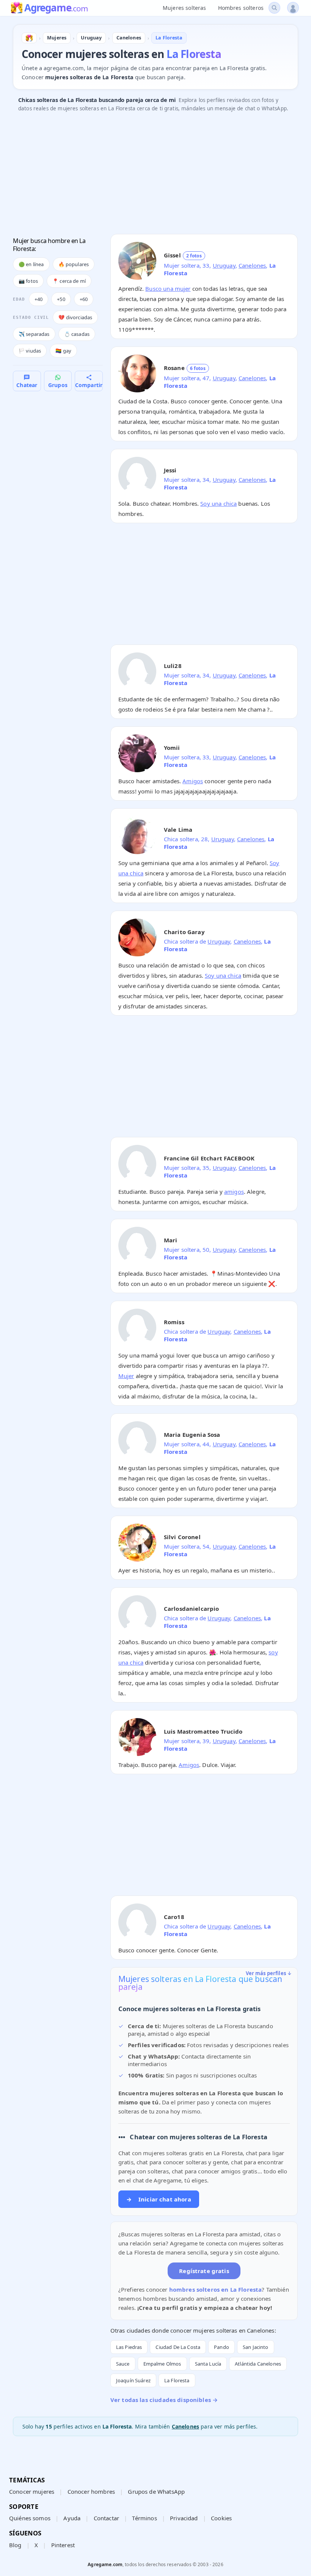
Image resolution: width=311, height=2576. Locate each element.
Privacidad (184, 2518)
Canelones (252, 265)
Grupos (58, 385)
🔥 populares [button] (74, 264)
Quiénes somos (30, 2518)
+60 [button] (84, 299)
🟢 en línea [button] (31, 264)
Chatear (27, 385)
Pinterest (63, 2545)
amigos (234, 1192)
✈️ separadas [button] (34, 334)
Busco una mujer (168, 288)
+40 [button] (38, 299)
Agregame (56, 8)
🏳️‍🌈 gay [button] (63, 351)
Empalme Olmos (162, 2364)
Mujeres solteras (184, 8)
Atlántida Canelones (258, 2364)
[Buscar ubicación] (274, 8)
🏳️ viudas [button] (30, 351)
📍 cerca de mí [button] (69, 281)
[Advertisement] (155, 175)
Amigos (193, 781)
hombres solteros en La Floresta (216, 2289)
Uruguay (224, 265)
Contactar (106, 2518)
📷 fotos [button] (28, 281)
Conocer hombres (91, 2491)
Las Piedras (129, 2347)
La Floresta (177, 2380)
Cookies (221, 2518)
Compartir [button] (89, 385)
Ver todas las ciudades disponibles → (164, 2400)
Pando (221, 2347)
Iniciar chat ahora (159, 2199)
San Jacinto (256, 2347)
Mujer (126, 1376)
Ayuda (72, 2518)
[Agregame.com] (29, 38)
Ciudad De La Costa (178, 2347)
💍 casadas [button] (77, 334)
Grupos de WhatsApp (156, 2491)
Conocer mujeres (32, 2491)
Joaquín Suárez (133, 2380)
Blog (15, 2545)
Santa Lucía (208, 2364)
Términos (144, 2518)
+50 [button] (61, 299)
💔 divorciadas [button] (75, 317)
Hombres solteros (241, 8)
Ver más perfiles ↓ (269, 1973)
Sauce (123, 2364)
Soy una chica (218, 503)
